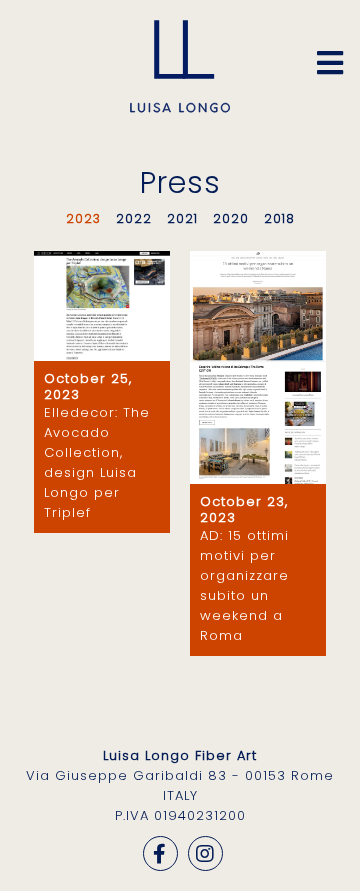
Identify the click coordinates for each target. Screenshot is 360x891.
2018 (279, 218)
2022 (134, 218)
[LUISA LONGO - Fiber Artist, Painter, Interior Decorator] (180, 108)
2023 (83, 218)
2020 (231, 218)
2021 (182, 218)
